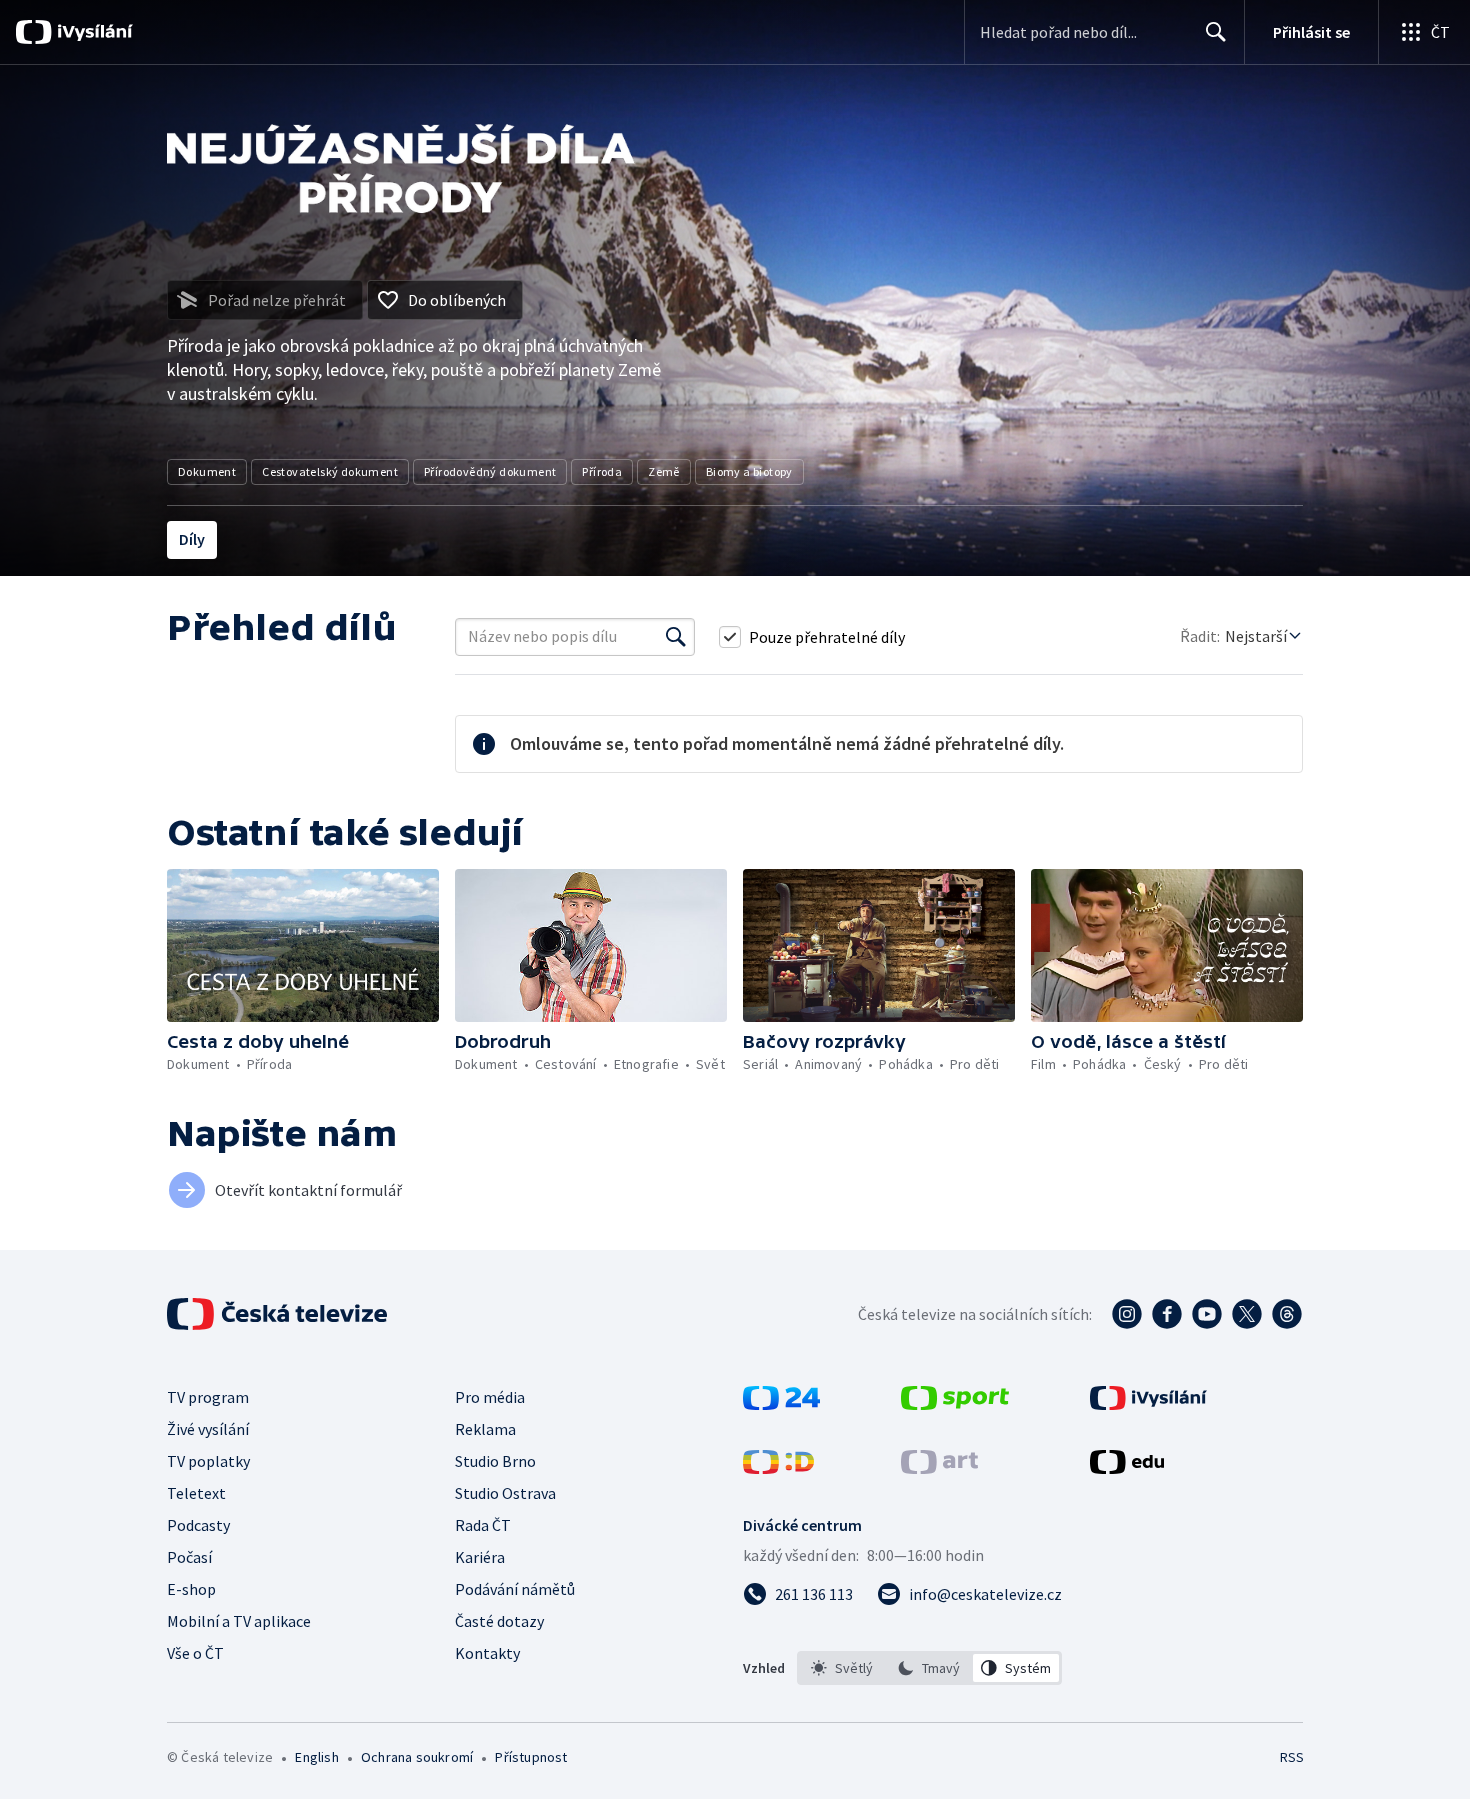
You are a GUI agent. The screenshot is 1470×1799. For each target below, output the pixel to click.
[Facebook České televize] (1167, 1314)
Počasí (189, 1557)
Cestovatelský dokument (330, 471)
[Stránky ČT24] (781, 1404)
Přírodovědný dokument (490, 471)
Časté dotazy (499, 1621)
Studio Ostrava (505, 1493)
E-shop (191, 1589)
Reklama (485, 1429)
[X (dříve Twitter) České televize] (1247, 1314)
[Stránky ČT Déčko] (778, 1468)
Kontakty (487, 1653)
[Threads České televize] (1287, 1314)
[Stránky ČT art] (939, 1468)
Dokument (207, 471)
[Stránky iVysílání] (1148, 1404)
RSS (1292, 1757)
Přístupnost (531, 1757)
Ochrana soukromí (417, 1757)
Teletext (196, 1493)
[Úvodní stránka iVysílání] (92, 32)
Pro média (490, 1397)
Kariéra (480, 1557)
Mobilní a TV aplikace (239, 1621)
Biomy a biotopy (749, 471)
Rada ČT (483, 1525)
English (316, 1757)
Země (664, 471)
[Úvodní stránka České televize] (279, 1314)
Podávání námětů (515, 1589)
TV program (208, 1397)
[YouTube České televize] (1207, 1314)
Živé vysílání (208, 1429)
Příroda (602, 471)
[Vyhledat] (676, 637)
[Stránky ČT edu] (1127, 1468)
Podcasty (198, 1525)
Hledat (1216, 32)
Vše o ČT (195, 1653)
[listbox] (929, 1668)
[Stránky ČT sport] (955, 1404)
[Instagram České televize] (1127, 1314)
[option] (842, 1668)
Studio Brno (495, 1461)
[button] (303, 945)
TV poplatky (208, 1461)
